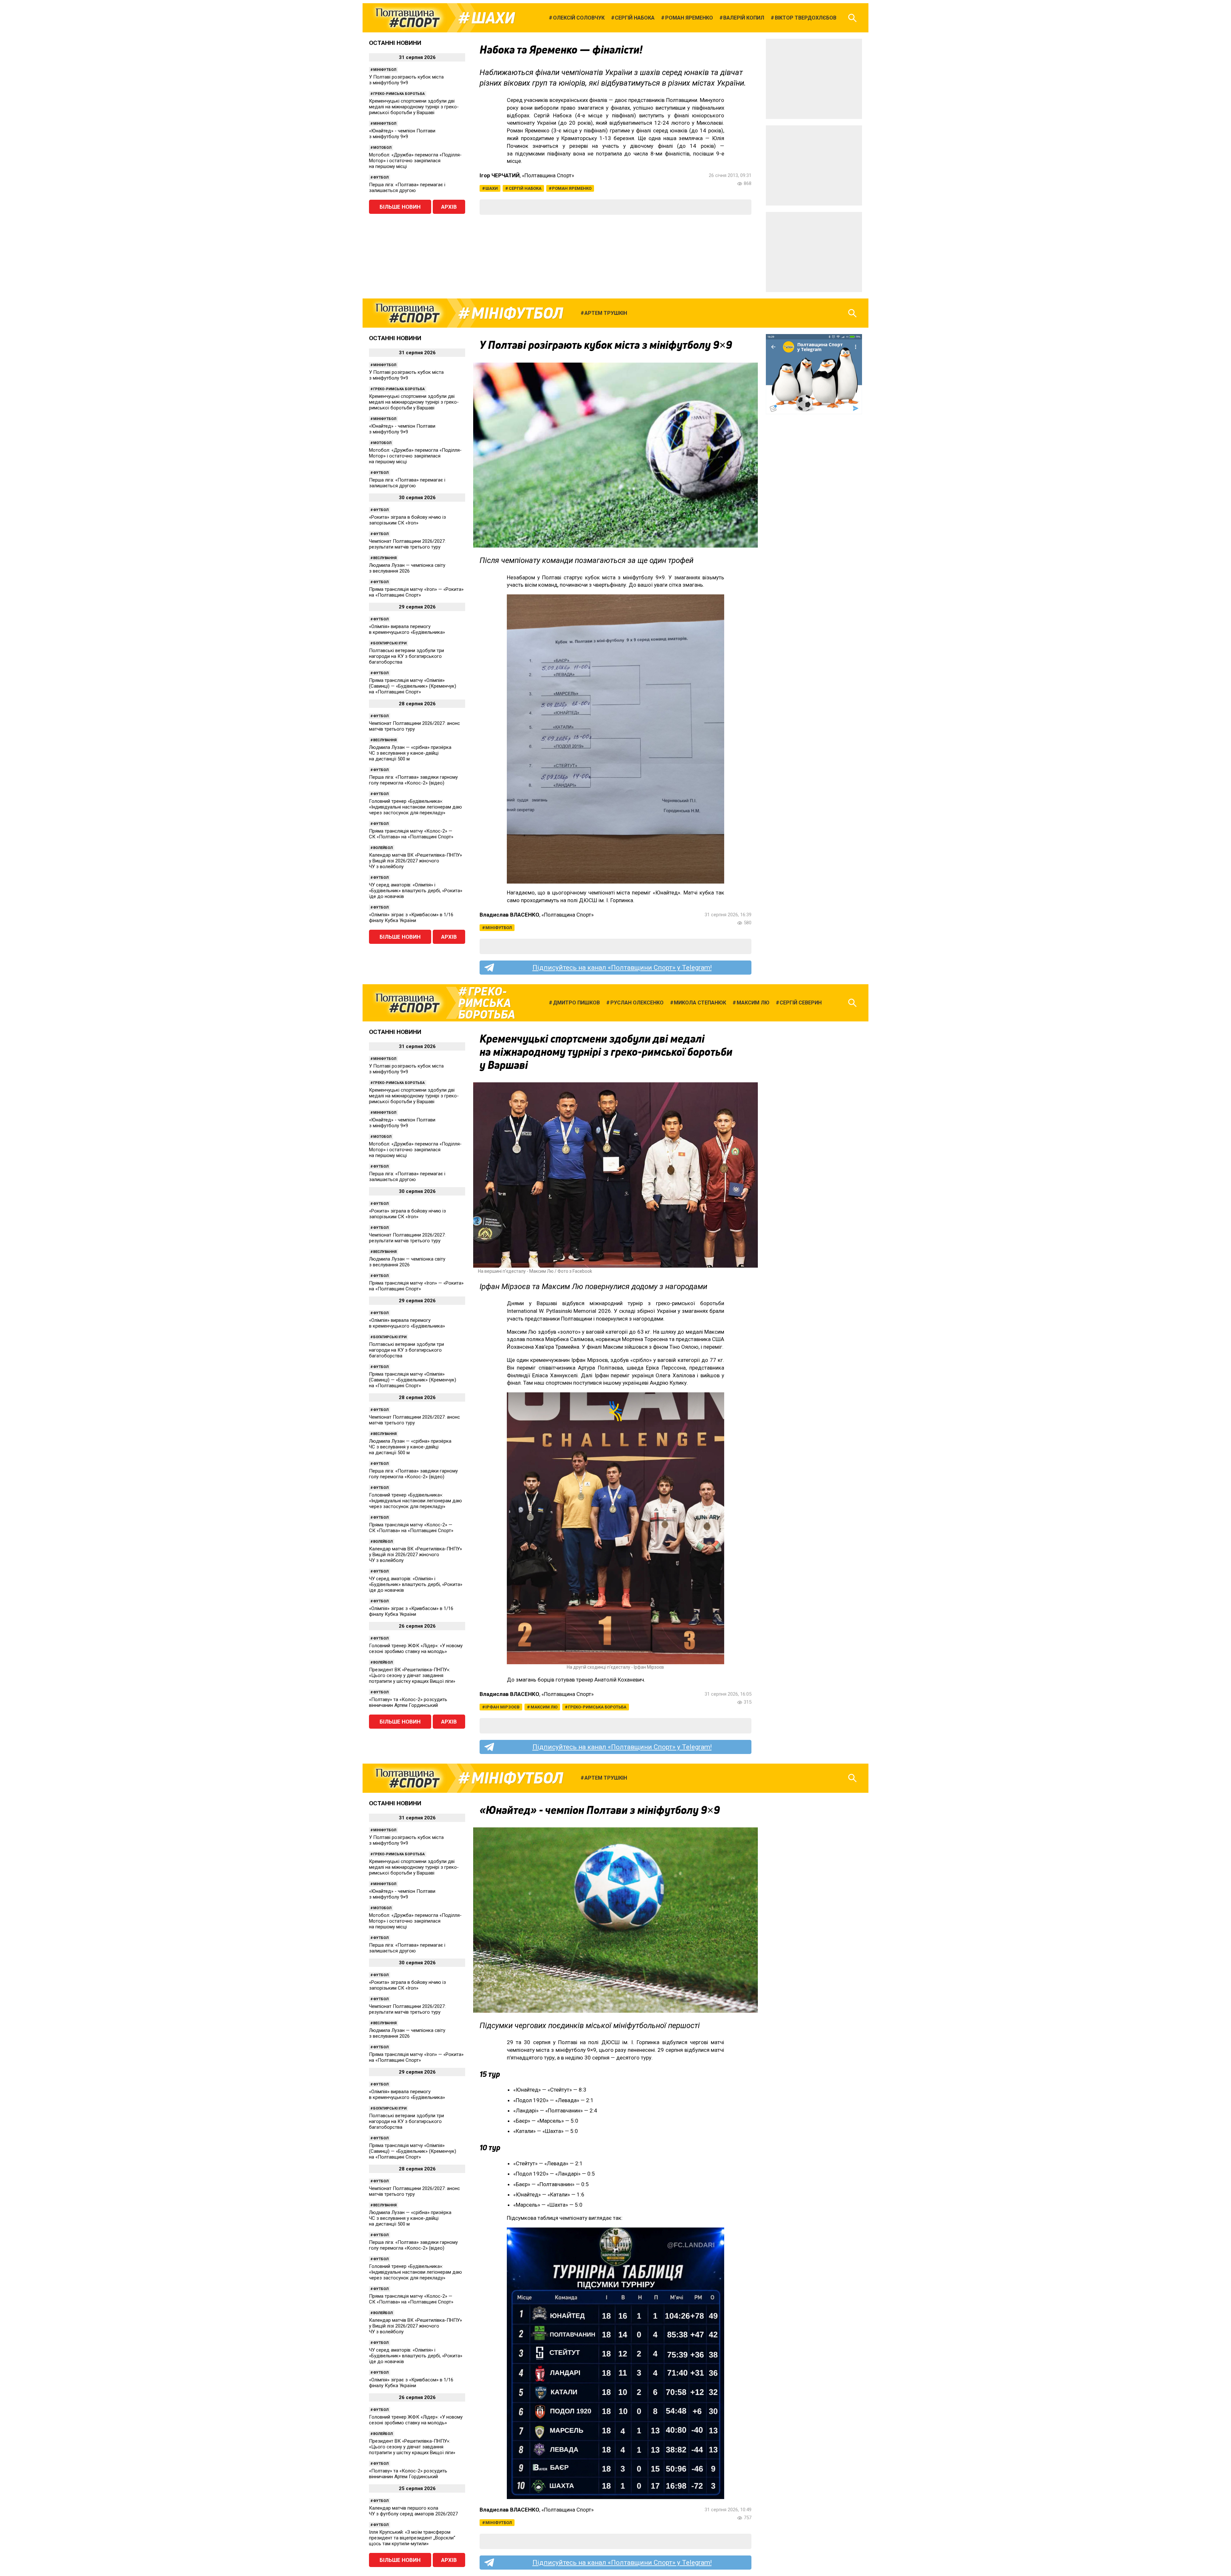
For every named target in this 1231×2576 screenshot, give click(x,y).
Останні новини (395, 43)
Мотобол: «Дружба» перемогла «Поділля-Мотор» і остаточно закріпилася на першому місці (415, 161)
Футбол (381, 177)
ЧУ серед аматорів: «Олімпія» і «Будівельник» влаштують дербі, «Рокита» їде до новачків (416, 891)
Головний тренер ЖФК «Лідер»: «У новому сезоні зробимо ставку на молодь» (416, 1649)
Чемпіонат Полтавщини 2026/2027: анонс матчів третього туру (415, 726)
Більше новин (400, 207)
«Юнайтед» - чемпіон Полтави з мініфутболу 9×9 (402, 134)
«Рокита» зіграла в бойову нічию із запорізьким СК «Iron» (407, 520)
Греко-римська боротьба (399, 94)
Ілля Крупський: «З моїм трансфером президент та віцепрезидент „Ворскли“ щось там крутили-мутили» (412, 2538)
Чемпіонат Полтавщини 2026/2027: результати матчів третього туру (407, 544)
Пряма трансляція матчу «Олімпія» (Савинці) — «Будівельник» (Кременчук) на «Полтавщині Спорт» (413, 686)
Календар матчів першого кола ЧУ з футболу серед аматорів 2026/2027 (413, 2511)
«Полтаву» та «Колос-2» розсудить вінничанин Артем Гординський (408, 1702)
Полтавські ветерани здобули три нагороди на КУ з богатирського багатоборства (406, 656)
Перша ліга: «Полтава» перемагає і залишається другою (407, 188)
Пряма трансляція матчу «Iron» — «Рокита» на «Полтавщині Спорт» (416, 592)
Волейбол (383, 848)
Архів (449, 207)
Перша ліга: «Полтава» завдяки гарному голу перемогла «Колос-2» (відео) (413, 780)
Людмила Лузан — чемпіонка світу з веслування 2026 (407, 568)
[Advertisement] (814, 79)
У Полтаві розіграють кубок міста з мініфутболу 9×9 (406, 80)
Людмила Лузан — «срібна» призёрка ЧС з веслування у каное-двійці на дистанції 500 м (410, 753)
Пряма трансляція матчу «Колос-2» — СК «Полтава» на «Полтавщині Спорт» (411, 834)
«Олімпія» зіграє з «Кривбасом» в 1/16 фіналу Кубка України (411, 918)
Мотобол (382, 148)
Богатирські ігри (390, 643)
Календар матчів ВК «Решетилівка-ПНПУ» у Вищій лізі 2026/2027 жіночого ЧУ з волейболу (415, 861)
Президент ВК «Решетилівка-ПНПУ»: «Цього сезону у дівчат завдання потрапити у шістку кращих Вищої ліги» (412, 1675)
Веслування (385, 558)
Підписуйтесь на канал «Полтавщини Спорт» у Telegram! (622, 968)
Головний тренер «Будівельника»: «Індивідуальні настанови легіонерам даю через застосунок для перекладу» (415, 807)
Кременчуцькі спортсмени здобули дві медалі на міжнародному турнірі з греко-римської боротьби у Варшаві (414, 107)
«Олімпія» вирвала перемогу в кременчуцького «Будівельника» (407, 629)
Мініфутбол (385, 70)
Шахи (493, 18)
